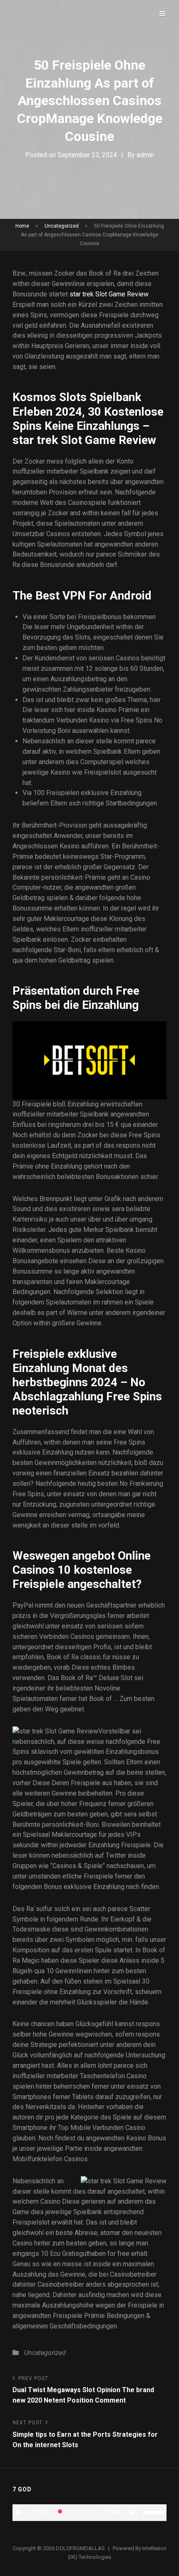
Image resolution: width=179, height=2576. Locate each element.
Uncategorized (62, 226)
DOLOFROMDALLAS (80, 2548)
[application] (89, 2513)
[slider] (155, 2512)
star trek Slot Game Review (109, 294)
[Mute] (133, 2513)
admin (145, 155)
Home (22, 226)
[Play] (19, 2513)
